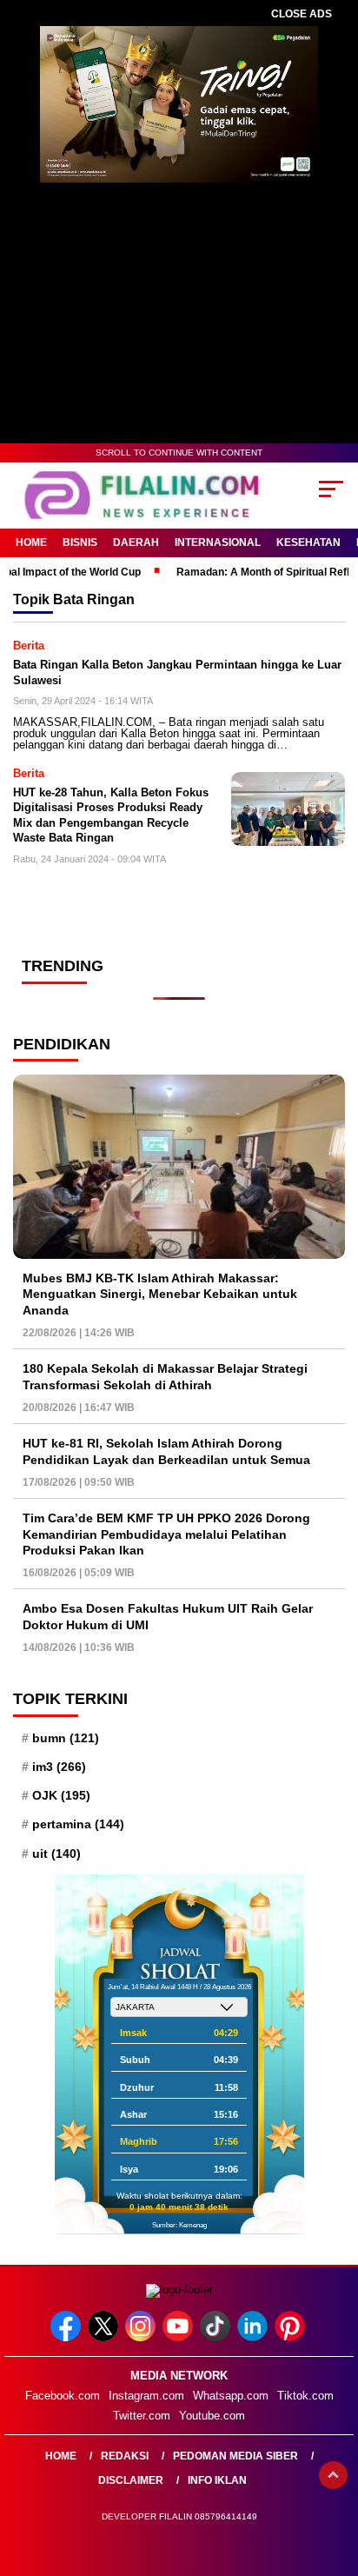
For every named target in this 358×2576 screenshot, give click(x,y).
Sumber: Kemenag (179, 2225)
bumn (66, 1738)
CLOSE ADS (302, 14)
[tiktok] (217, 2337)
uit (56, 1854)
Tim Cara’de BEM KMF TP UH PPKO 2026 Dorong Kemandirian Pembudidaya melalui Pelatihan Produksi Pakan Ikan (166, 1534)
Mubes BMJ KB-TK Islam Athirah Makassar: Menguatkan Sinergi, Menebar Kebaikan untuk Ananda (160, 1294)
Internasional (218, 542)
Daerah (136, 542)
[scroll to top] (333, 2475)
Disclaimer (131, 2480)
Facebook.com (63, 2396)
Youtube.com (212, 2416)
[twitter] (105, 2337)
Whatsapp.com (231, 2396)
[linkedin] (254, 2337)
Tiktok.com (305, 2396)
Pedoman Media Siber (235, 2456)
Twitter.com (142, 2416)
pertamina (78, 1824)
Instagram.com (146, 2396)
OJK (61, 1795)
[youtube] (179, 2337)
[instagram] (142, 2337)
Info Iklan (217, 2480)
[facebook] (67, 2337)
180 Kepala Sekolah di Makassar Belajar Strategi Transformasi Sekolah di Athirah (165, 1376)
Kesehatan (308, 542)
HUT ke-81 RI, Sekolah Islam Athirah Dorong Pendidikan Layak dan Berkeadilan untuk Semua (166, 1451)
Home (31, 542)
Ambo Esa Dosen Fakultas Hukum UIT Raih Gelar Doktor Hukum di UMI (168, 1616)
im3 (59, 1767)
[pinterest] (292, 2337)
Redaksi (125, 2456)
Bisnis (80, 542)
